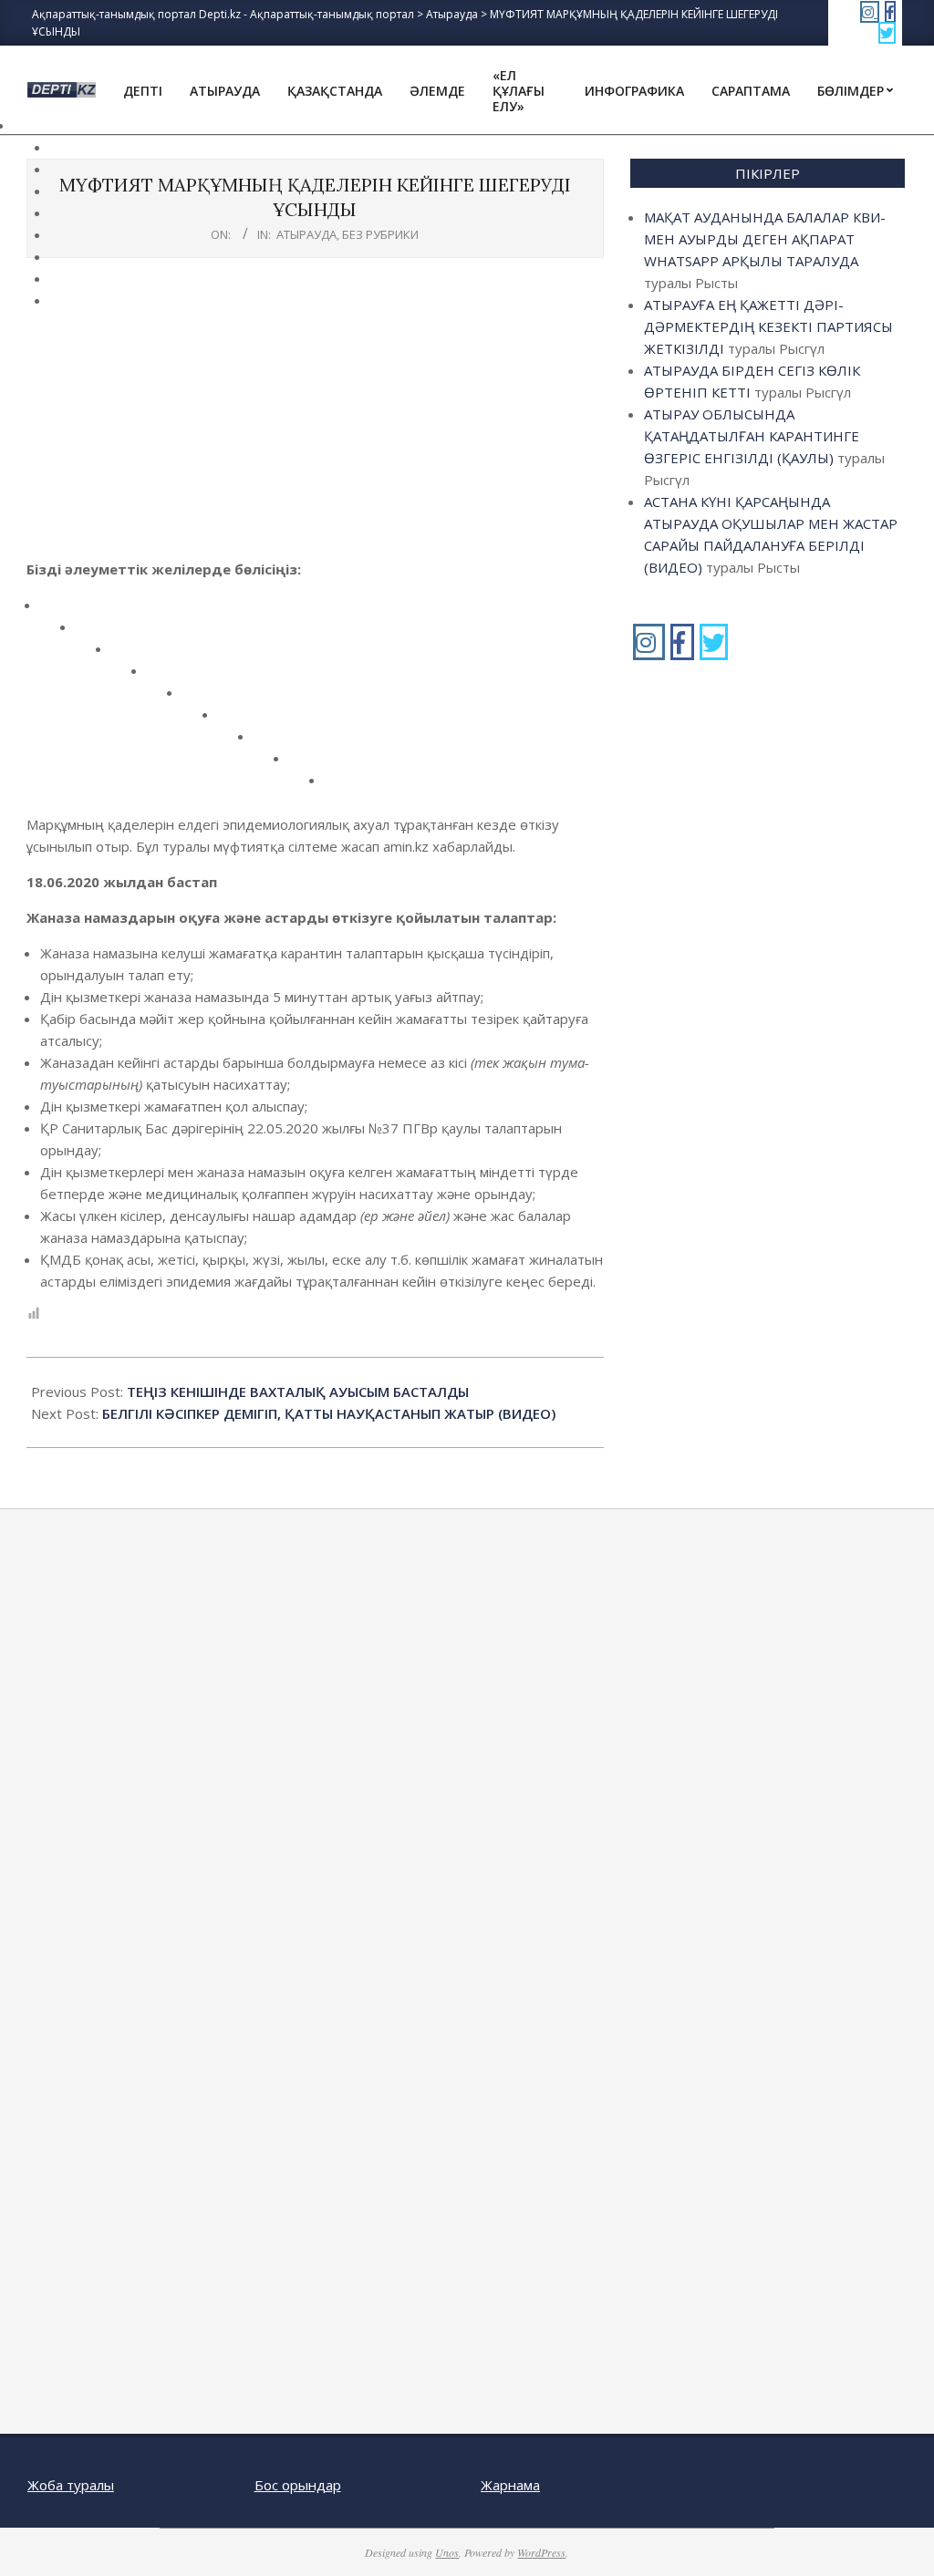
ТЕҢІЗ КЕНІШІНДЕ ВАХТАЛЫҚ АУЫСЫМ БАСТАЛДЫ (298, 1391)
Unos (447, 2552)
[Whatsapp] (307, 765)
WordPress (541, 2552)
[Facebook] (58, 611)
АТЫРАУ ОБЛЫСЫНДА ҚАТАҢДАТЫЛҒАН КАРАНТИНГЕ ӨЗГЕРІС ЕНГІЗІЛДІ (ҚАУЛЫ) (752, 436)
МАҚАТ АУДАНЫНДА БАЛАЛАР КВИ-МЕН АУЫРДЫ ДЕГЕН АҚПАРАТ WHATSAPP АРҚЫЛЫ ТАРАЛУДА (765, 239)
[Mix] (271, 743)
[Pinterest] (200, 699)
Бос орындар (298, 2485)
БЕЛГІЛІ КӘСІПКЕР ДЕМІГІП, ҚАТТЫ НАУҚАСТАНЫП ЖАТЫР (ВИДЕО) (329, 1413)
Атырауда (306, 234)
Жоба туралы (71, 2485)
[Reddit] (129, 655)
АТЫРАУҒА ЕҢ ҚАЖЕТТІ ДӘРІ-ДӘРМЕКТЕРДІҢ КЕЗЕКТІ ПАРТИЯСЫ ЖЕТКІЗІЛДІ (768, 326)
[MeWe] (236, 721)
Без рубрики (380, 234)
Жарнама (510, 2485)
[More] (342, 786)
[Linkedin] (165, 677)
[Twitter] (93, 633)
